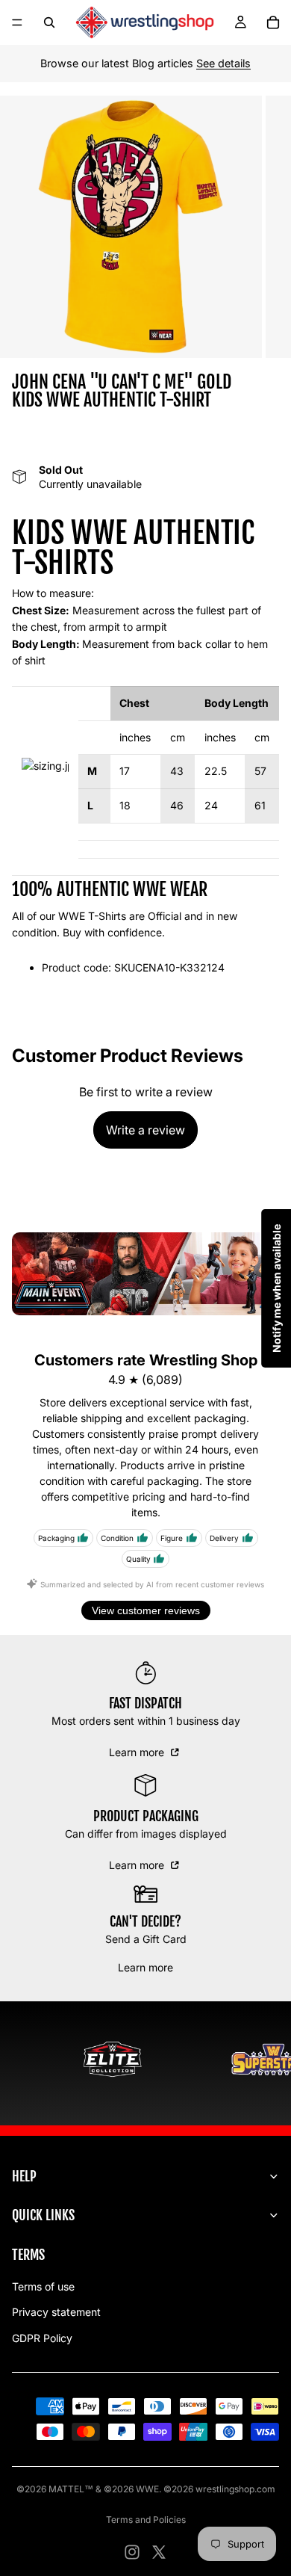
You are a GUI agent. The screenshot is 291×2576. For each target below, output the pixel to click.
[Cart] (273, 22)
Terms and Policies (146, 2520)
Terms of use (43, 2286)
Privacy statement (56, 2312)
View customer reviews (146, 1610)
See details (223, 63)
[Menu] (17, 22)
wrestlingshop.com (235, 2489)
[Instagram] (132, 2552)
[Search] (49, 22)
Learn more (138, 1752)
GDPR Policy (42, 2338)
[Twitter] (159, 2552)
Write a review (145, 1130)
